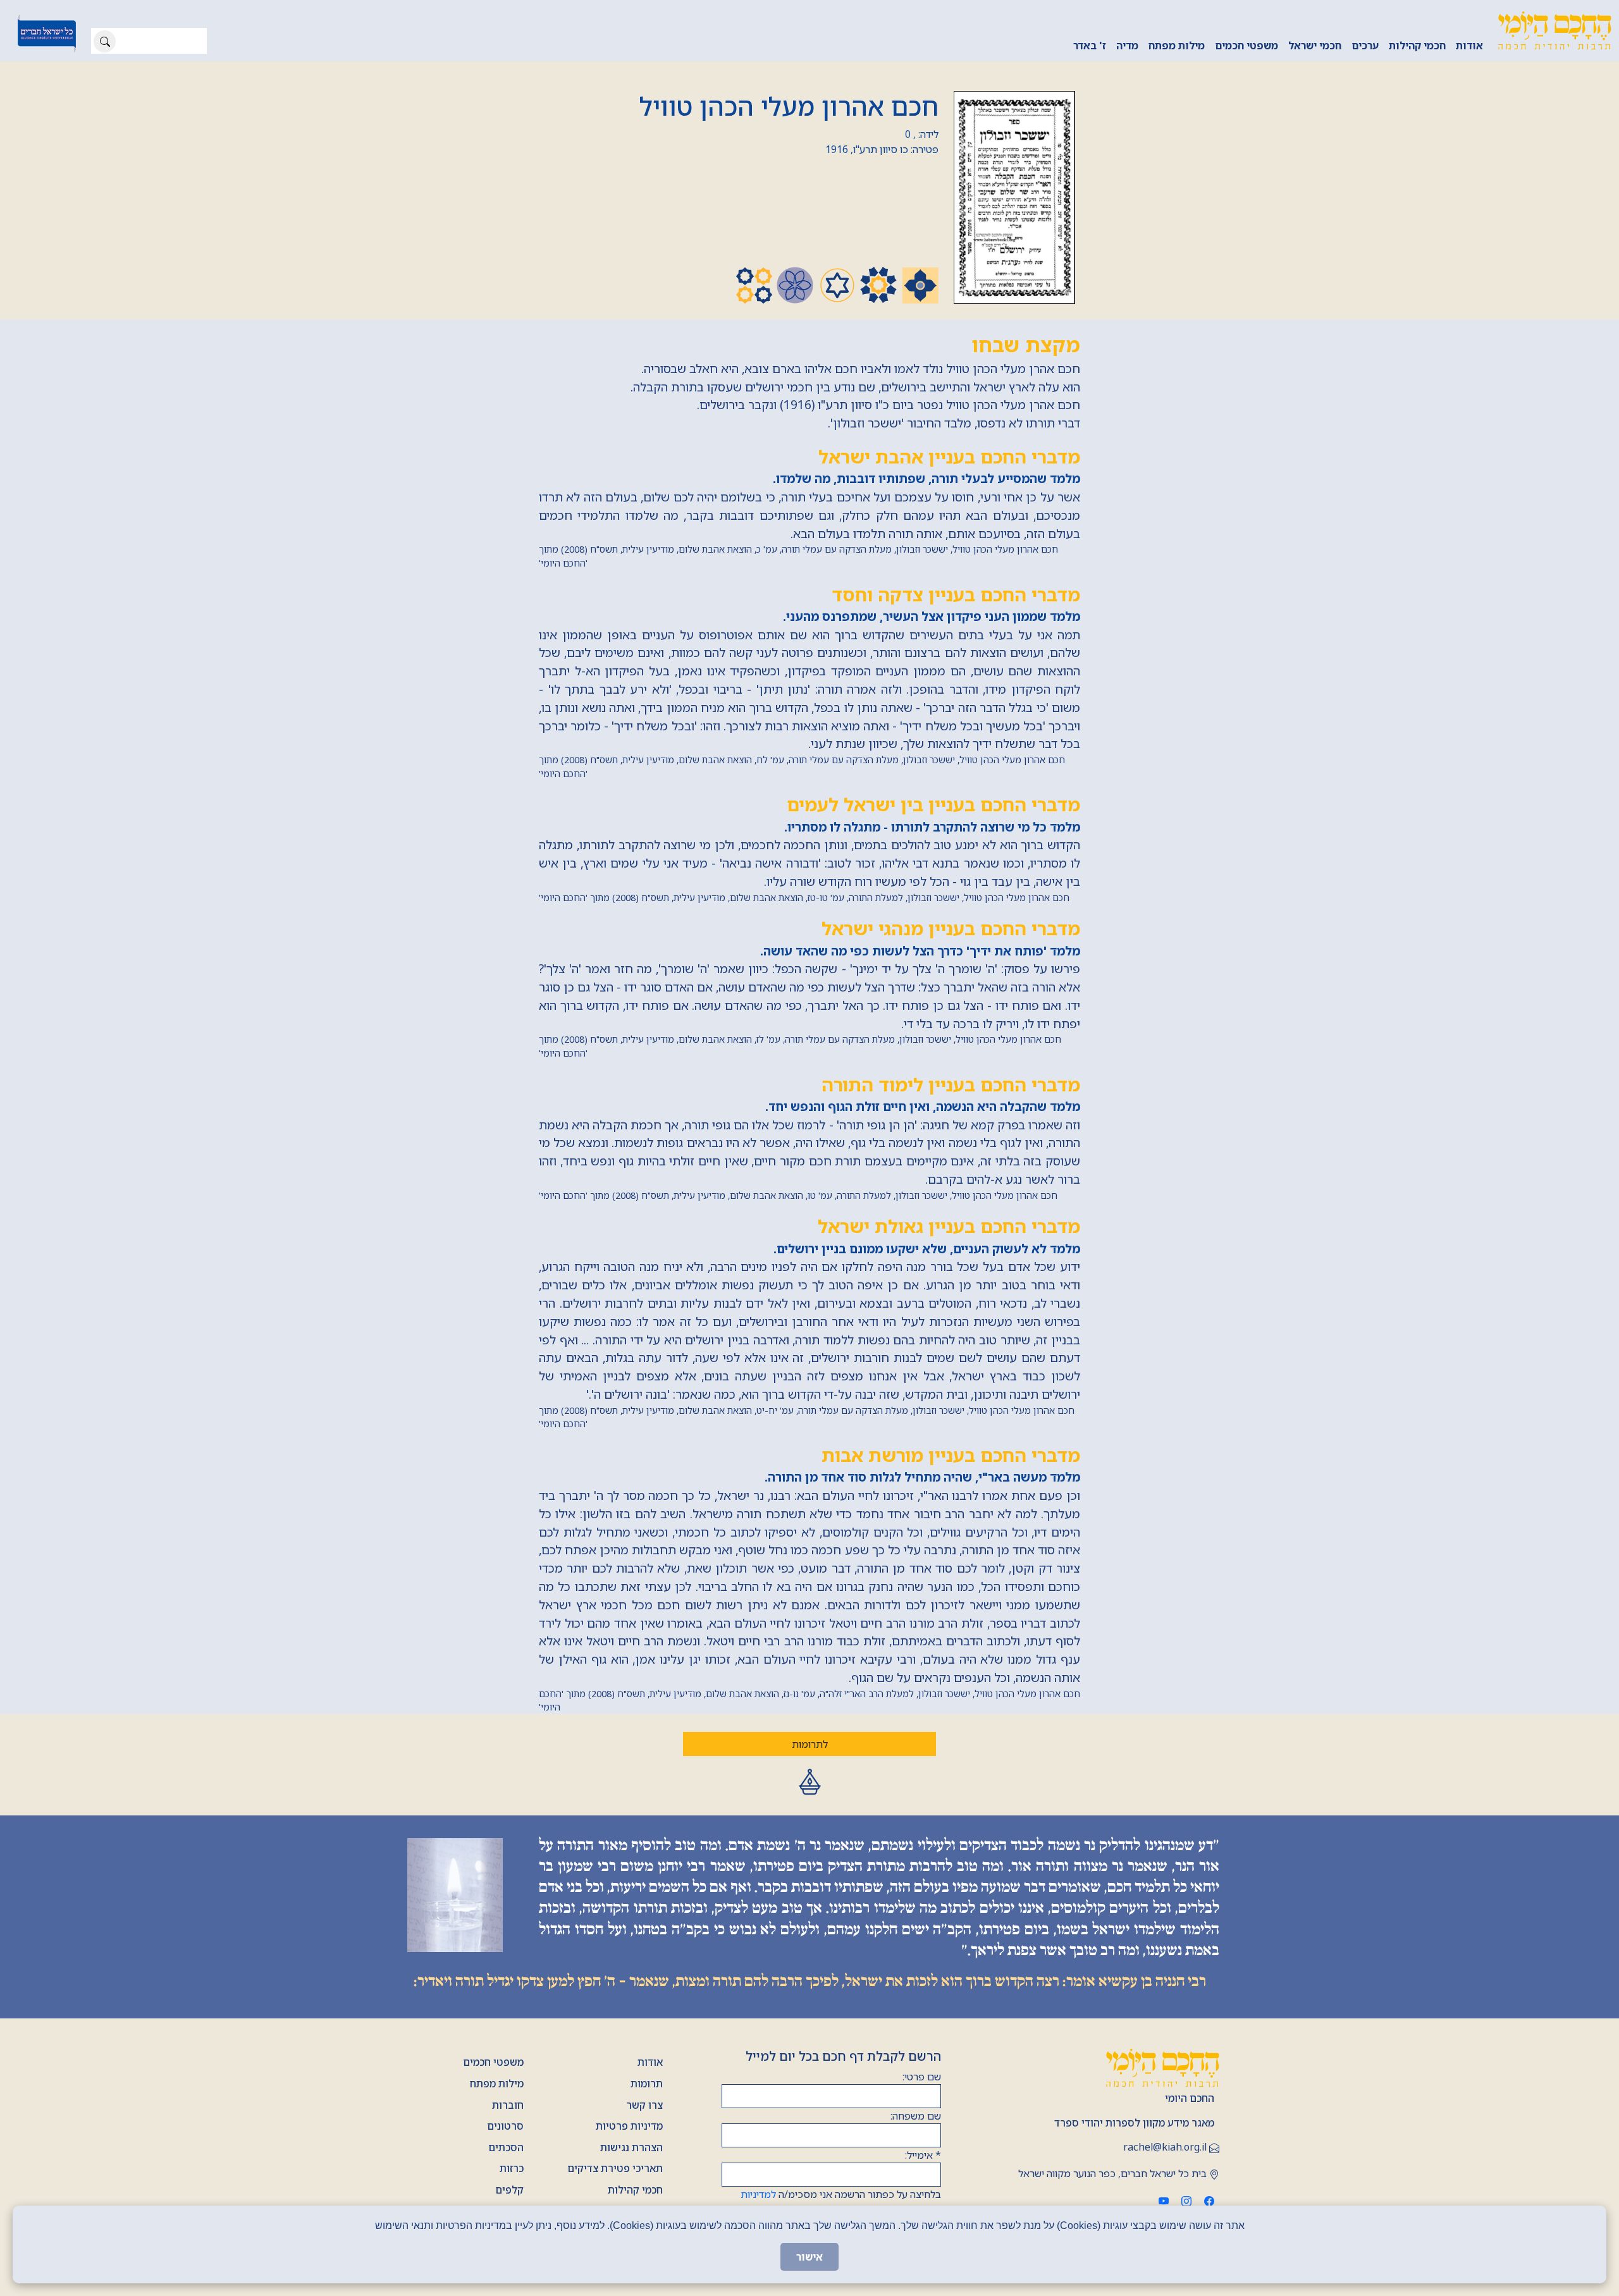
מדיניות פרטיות (629, 2126)
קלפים (509, 2190)
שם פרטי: (922, 2077)
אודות (1469, 46)
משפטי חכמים (1247, 46)
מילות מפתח (1177, 46)
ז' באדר (1090, 46)
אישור (809, 2257)
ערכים (1365, 46)
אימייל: (923, 2155)
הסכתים (506, 2147)
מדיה (1127, 46)
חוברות (508, 2105)
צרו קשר (644, 2105)
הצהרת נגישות (631, 2147)
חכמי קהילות (1417, 46)
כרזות (512, 2168)
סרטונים (505, 2126)
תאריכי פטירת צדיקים (615, 2168)
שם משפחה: (916, 2116)
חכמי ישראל (1315, 46)
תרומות (647, 2084)
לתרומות (810, 1744)
